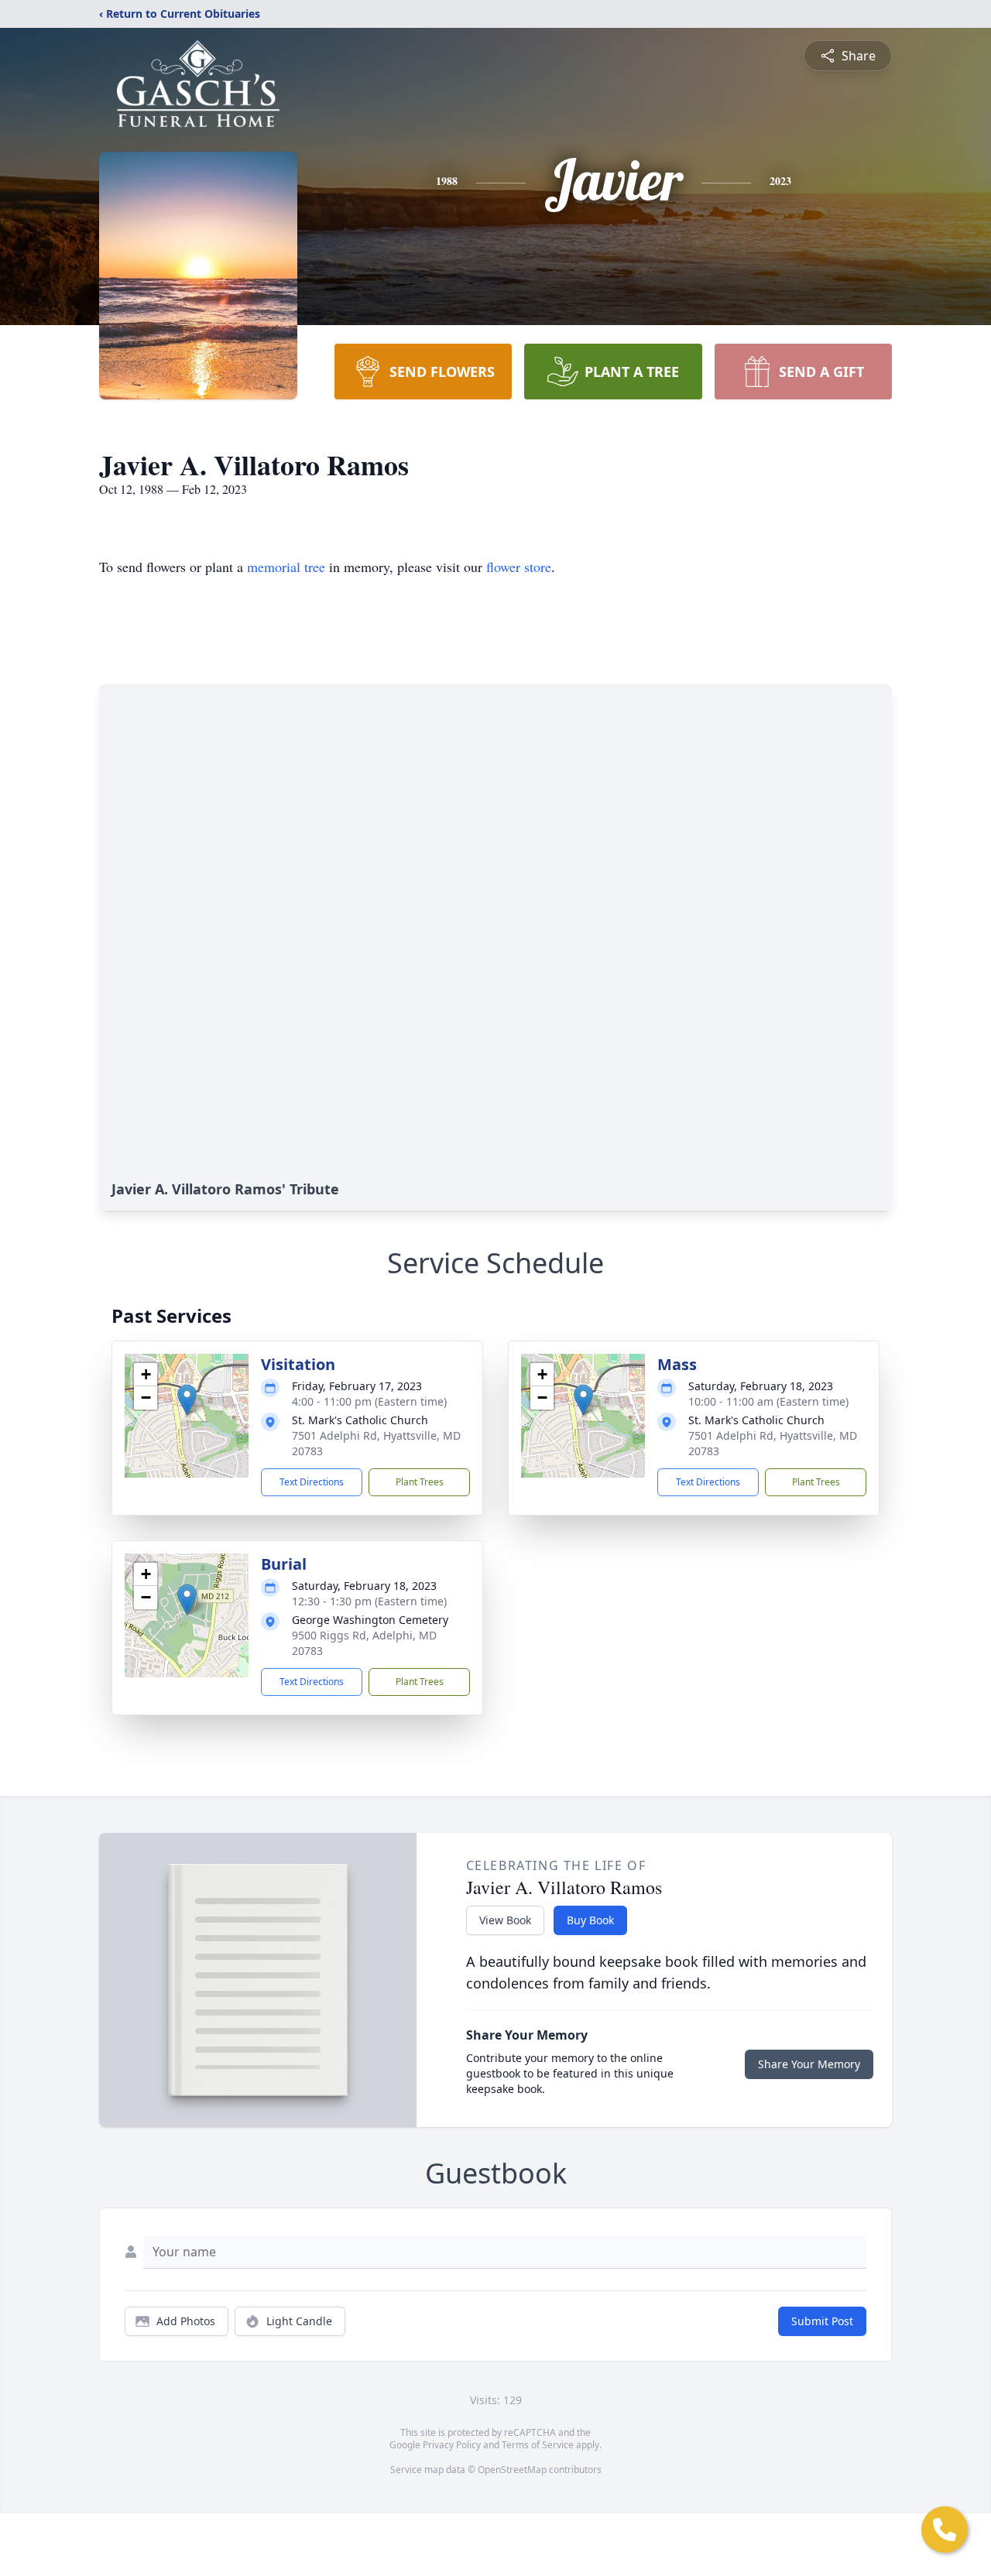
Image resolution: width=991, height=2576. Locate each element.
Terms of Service (538, 2445)
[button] (187, 1400)
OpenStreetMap (512, 2470)
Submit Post (822, 2321)
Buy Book (590, 1920)
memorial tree (286, 567)
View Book (505, 1920)
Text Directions (312, 1482)
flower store (519, 567)
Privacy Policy (452, 2445)
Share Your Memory (809, 2064)
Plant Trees (420, 1482)
